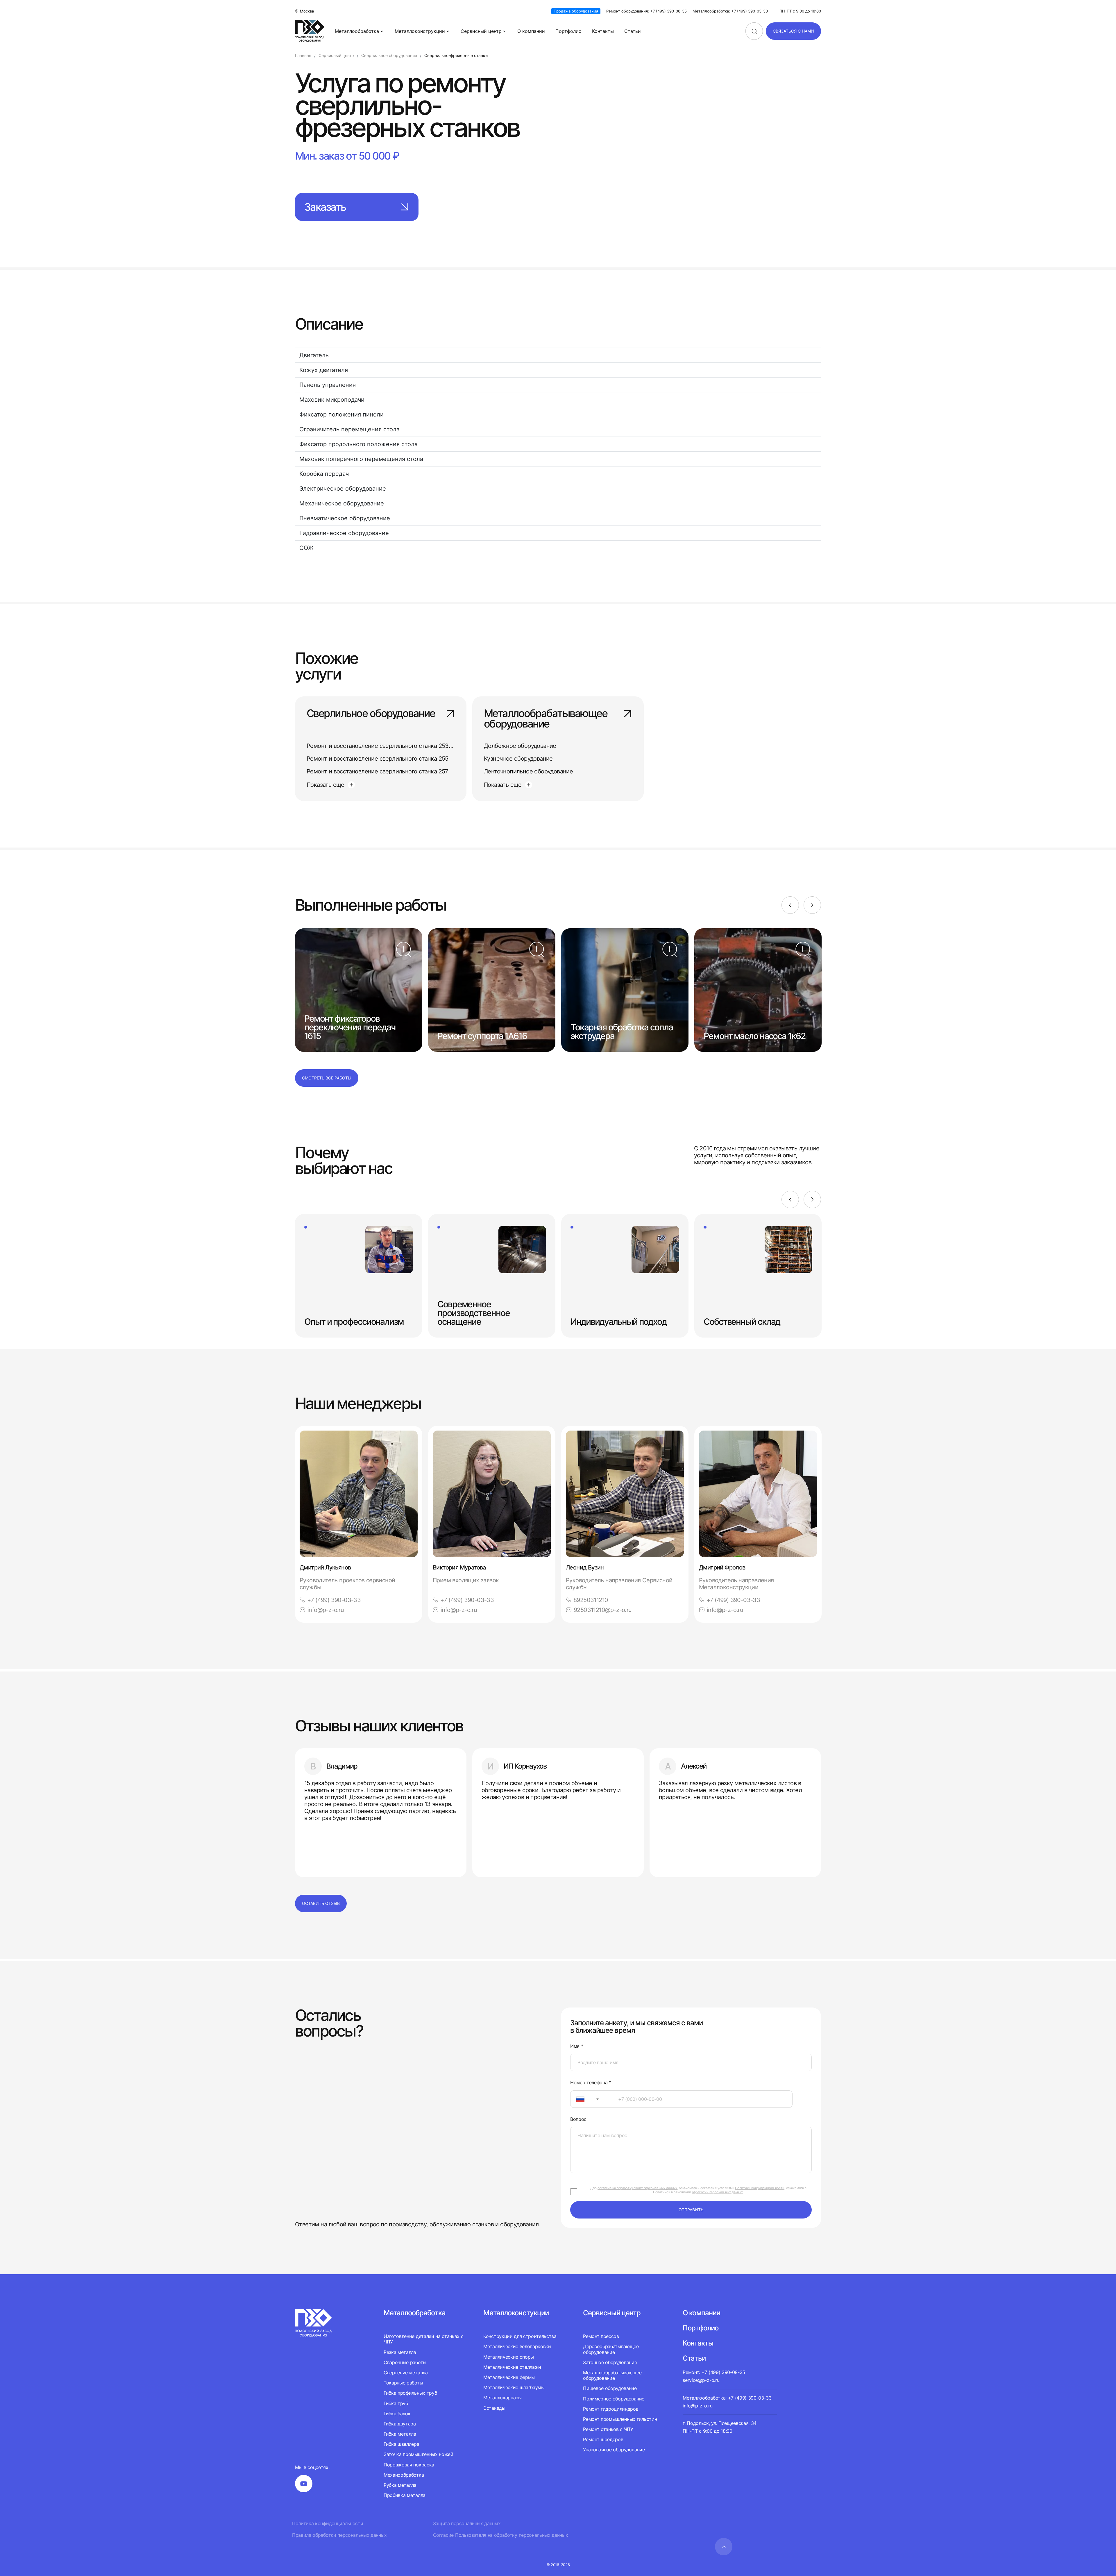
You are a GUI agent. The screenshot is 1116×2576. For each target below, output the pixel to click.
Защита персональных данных (467, 2524)
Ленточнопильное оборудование (528, 771)
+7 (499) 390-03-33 (334, 1600)
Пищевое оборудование (610, 2388)
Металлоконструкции (420, 31)
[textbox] (577, 2099)
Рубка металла (400, 2485)
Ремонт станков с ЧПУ (608, 2429)
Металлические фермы (509, 2377)
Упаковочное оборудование (614, 2450)
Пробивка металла (405, 2495)
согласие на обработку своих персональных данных (637, 2188)
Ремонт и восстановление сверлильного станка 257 (377, 771)
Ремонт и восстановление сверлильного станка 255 (378, 759)
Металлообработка (357, 31)
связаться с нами (793, 31)
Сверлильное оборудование (371, 714)
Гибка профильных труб (410, 2393)
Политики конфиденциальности (760, 2188)
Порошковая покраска (409, 2465)
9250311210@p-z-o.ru (603, 1610)
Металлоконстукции (516, 2313)
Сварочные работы (405, 2362)
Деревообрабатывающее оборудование (611, 2349)
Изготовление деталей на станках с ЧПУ (423, 2339)
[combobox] (591, 2099)
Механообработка (404, 2475)
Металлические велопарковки (517, 2346)
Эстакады (494, 2408)
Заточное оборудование (610, 2362)
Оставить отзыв (321, 1903)
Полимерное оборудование (614, 2399)
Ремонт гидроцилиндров (611, 2409)
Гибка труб (396, 2403)
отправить (691, 2210)
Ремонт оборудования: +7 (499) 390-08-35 (646, 11)
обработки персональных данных (717, 2192)
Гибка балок (397, 2414)
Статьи (633, 31)
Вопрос (578, 2119)
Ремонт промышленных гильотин (620, 2419)
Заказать (325, 207)
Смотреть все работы (327, 1078)
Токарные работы (403, 2383)
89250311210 (591, 1600)
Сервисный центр (481, 31)
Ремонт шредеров (603, 2439)
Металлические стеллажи (512, 2367)
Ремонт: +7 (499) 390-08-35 (714, 2372)
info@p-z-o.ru (326, 1610)
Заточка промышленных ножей (419, 2454)
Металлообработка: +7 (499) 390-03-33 (730, 11)
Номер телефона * (591, 2083)
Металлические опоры (509, 2357)
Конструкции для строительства (520, 2336)
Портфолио (568, 31)
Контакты (603, 31)
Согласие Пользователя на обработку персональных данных (501, 2535)
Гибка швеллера (401, 2444)
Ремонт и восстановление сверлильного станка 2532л (381, 746)
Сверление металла (406, 2373)
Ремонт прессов (601, 2336)
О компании (531, 31)
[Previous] (790, 905)
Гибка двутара (400, 2424)
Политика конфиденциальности (328, 2524)
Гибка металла (400, 2434)
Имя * (577, 2046)
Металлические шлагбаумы (514, 2387)
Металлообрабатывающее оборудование (546, 719)
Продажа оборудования (576, 11)
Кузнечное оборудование (518, 759)
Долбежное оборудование (520, 746)
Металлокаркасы (502, 2398)
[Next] (812, 905)
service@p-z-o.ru (701, 2380)
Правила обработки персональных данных (339, 2535)
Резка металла (400, 2352)
